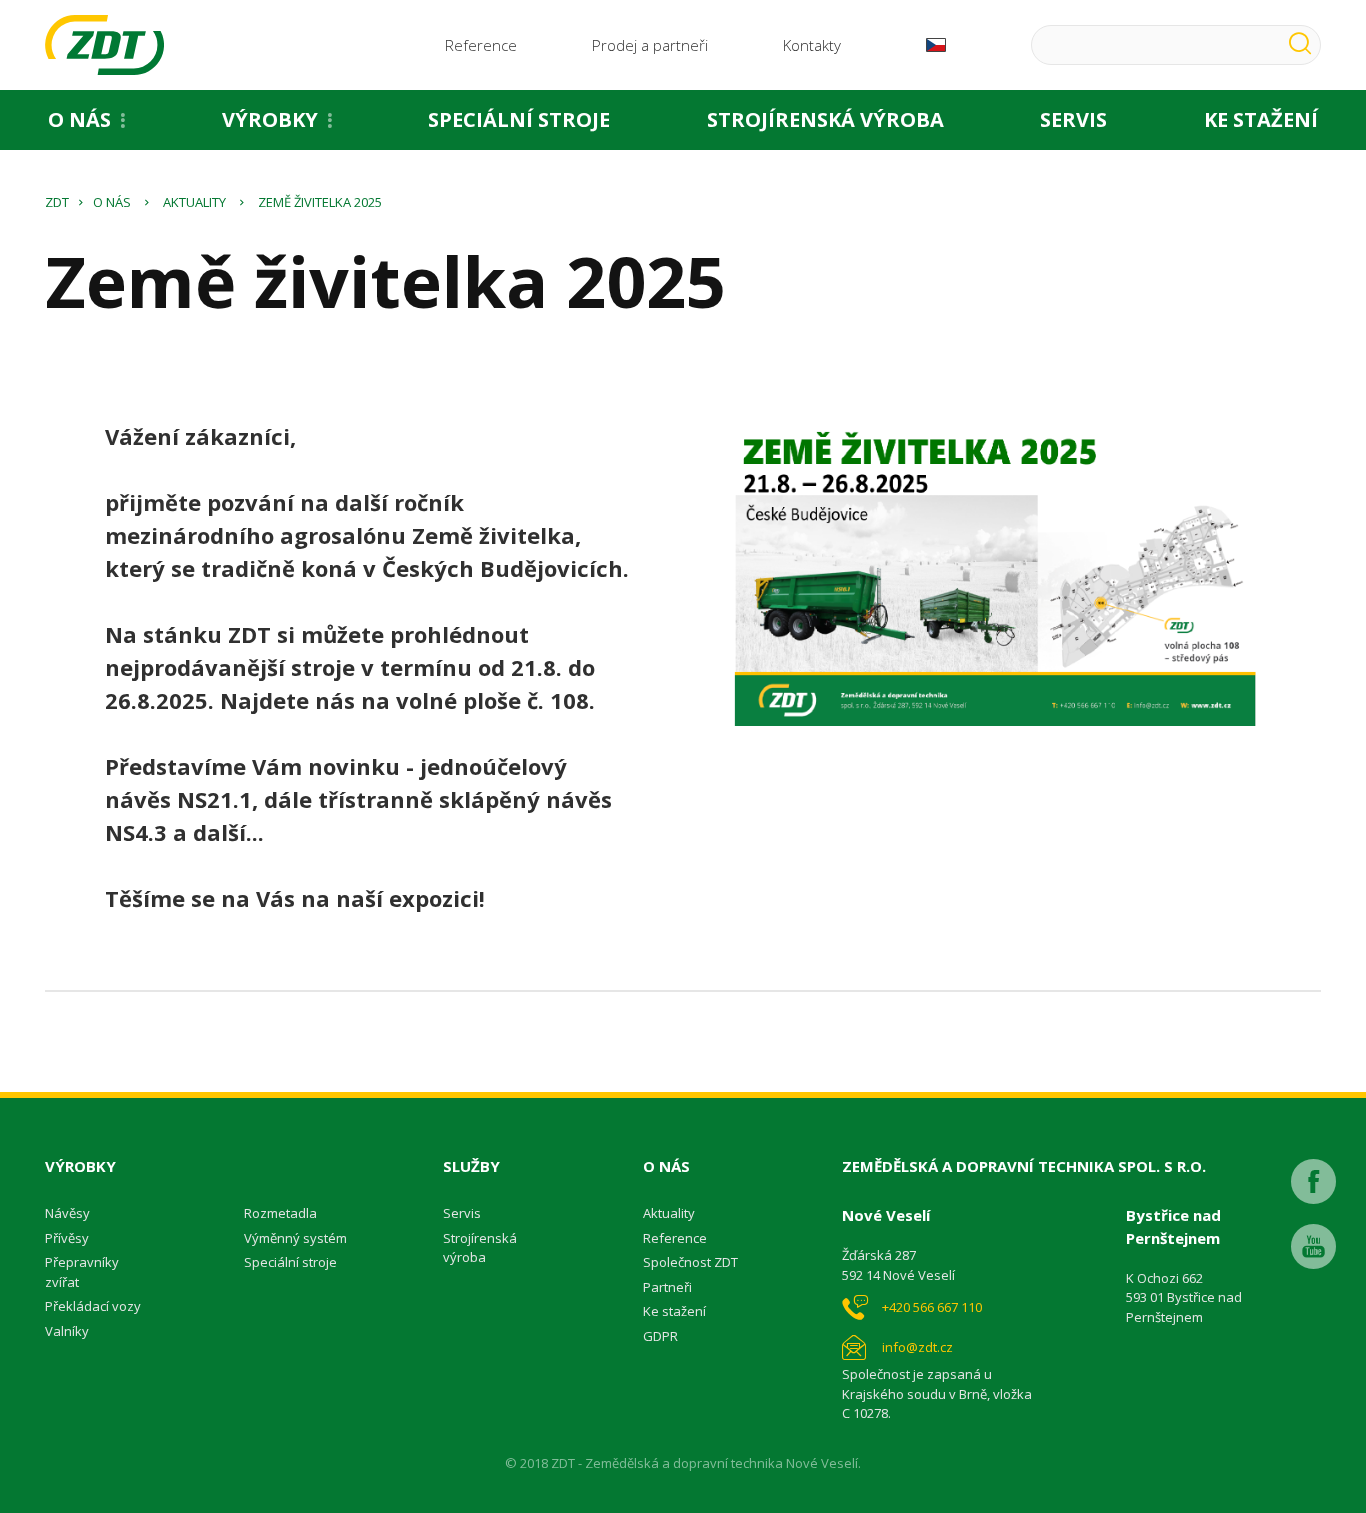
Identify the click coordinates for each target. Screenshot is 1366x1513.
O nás (79, 119)
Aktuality (194, 202)
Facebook (1313, 1181)
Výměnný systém (295, 1238)
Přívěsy (67, 1238)
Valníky (67, 1331)
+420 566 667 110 (932, 1307)
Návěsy (67, 1213)
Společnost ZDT (690, 1262)
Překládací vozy (93, 1306)
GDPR (660, 1336)
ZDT (57, 202)
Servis (1073, 119)
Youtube (1313, 1246)
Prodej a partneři (650, 45)
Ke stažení (674, 1311)
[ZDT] (104, 45)
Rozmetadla (280, 1213)
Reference (481, 45)
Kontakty (812, 45)
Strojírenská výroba (825, 119)
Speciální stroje (519, 119)
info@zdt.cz (917, 1347)
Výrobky (270, 119)
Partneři (667, 1287)
